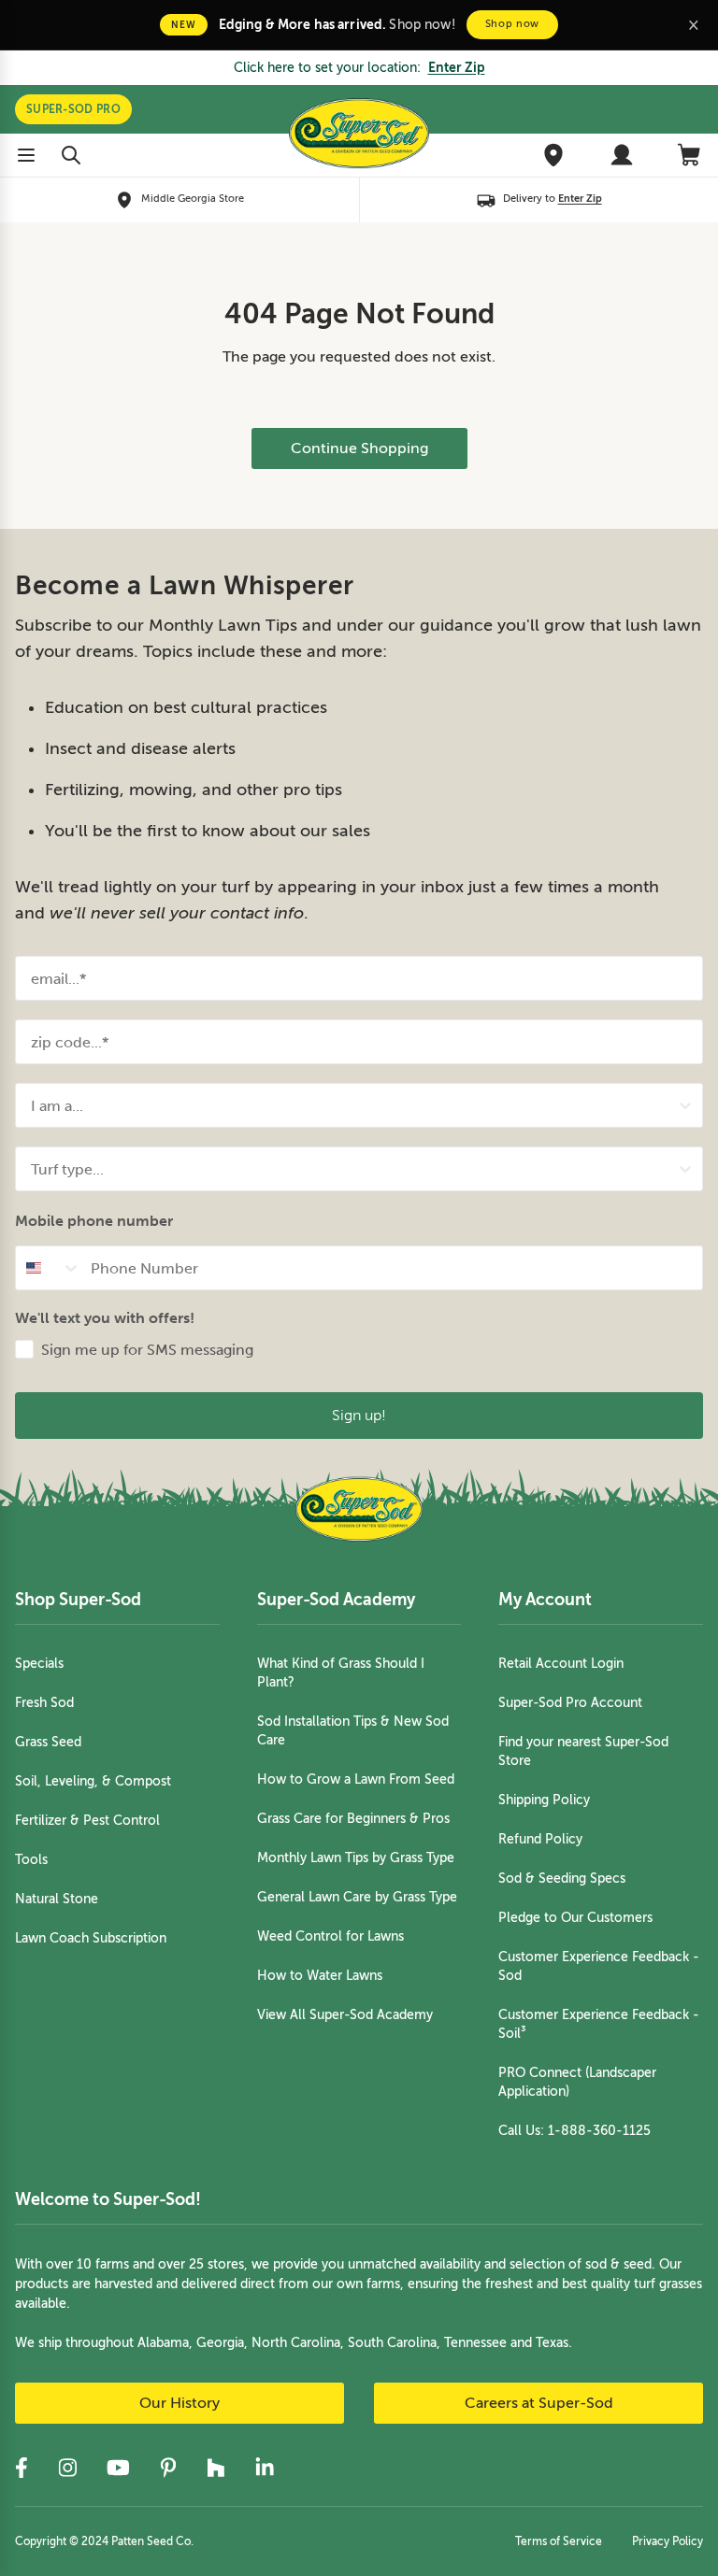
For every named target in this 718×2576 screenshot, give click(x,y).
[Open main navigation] (26, 155)
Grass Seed (48, 1742)
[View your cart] (690, 155)
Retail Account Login (561, 1664)
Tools (31, 1860)
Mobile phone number (94, 1221)
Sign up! (359, 1415)
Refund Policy (540, 1839)
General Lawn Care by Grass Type (357, 1897)
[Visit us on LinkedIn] (265, 2468)
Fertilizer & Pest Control (87, 1821)
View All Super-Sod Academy (345, 2015)
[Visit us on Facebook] (22, 2468)
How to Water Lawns (320, 1976)
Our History (179, 2403)
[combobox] (353, 1105)
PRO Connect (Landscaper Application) (577, 2082)
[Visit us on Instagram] (67, 2468)
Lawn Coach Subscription (91, 1938)
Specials (39, 1664)
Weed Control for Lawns (330, 1936)
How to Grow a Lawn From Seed (356, 1779)
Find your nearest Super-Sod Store (583, 1751)
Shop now (512, 24)
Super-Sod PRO (73, 109)
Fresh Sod (44, 1703)
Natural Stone (57, 1899)
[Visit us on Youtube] (118, 2468)
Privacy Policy (668, 2541)
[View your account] (622, 155)
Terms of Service (559, 2541)
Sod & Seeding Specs (562, 1879)
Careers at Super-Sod (539, 2403)
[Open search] (71, 155)
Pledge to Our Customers (575, 1918)
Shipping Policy (544, 1800)
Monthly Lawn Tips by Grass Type (356, 1858)
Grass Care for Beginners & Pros (353, 1819)
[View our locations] (553, 155)
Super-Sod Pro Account (570, 1703)
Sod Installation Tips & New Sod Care (353, 1731)
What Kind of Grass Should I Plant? (341, 1673)
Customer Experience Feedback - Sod (599, 1966)
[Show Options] (685, 1105)
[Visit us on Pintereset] (168, 2468)
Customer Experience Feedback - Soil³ (599, 2024)
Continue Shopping (359, 448)
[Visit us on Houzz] (216, 2468)
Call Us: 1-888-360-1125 (574, 2131)
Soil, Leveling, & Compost (93, 1781)
